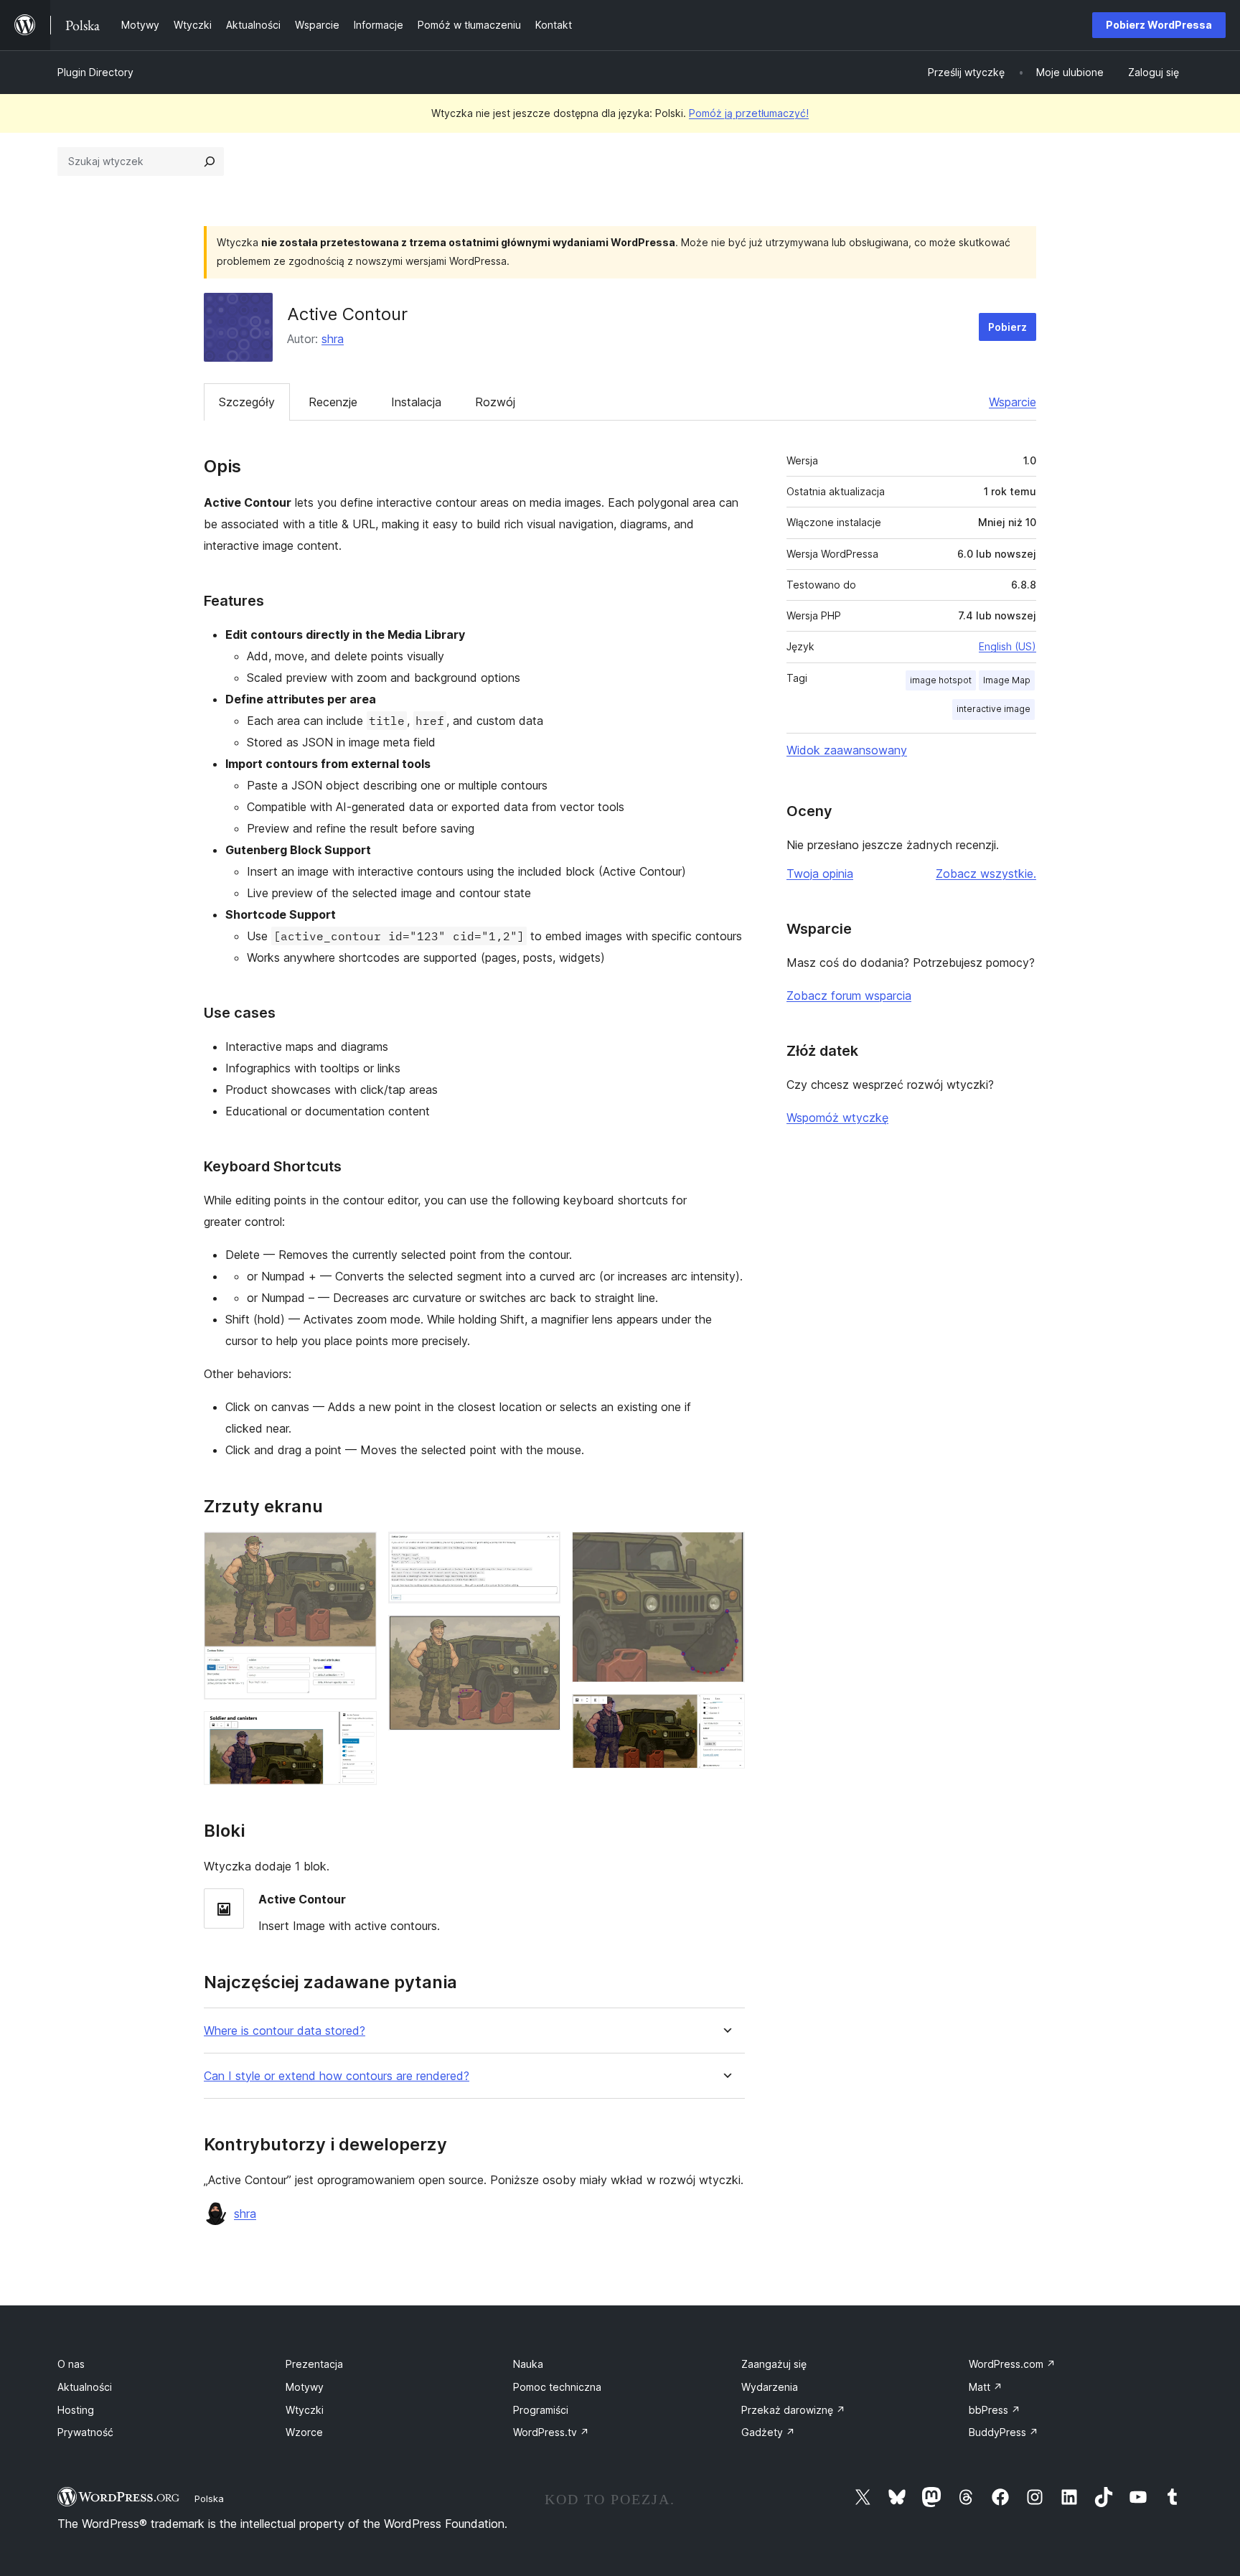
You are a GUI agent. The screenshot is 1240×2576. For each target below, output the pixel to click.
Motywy (305, 2387)
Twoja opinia (820, 874)
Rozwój (495, 402)
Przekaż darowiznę (793, 2410)
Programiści (541, 2410)
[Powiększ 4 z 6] (541, 1634)
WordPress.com (1012, 2364)
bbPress (995, 2410)
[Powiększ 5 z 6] (725, 1551)
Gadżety (768, 2432)
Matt (986, 2387)
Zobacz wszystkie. (986, 874)
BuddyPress (1004, 2432)
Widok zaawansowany (847, 750)
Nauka (528, 2364)
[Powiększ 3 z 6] (541, 1551)
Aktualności (85, 2387)
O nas (71, 2364)
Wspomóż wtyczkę (837, 1118)
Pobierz (1007, 327)
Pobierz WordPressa (1159, 25)
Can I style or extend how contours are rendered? (337, 2076)
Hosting (76, 2410)
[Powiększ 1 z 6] (357, 1551)
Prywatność (85, 2432)
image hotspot (941, 680)
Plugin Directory (95, 72)
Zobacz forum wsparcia (849, 996)
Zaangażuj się (774, 2364)
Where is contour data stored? (285, 2031)
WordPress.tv (551, 2432)
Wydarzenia (770, 2387)
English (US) (1007, 646)
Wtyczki (305, 2410)
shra (333, 339)
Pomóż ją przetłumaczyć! (749, 113)
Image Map (1007, 680)
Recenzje (333, 402)
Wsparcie (1013, 402)
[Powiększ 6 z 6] (725, 1713)
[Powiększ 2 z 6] (357, 1730)
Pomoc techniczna (557, 2387)
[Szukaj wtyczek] (210, 161)
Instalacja (416, 402)
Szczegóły (247, 402)
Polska (209, 2498)
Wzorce (304, 2432)
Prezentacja (314, 2364)
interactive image (994, 709)
